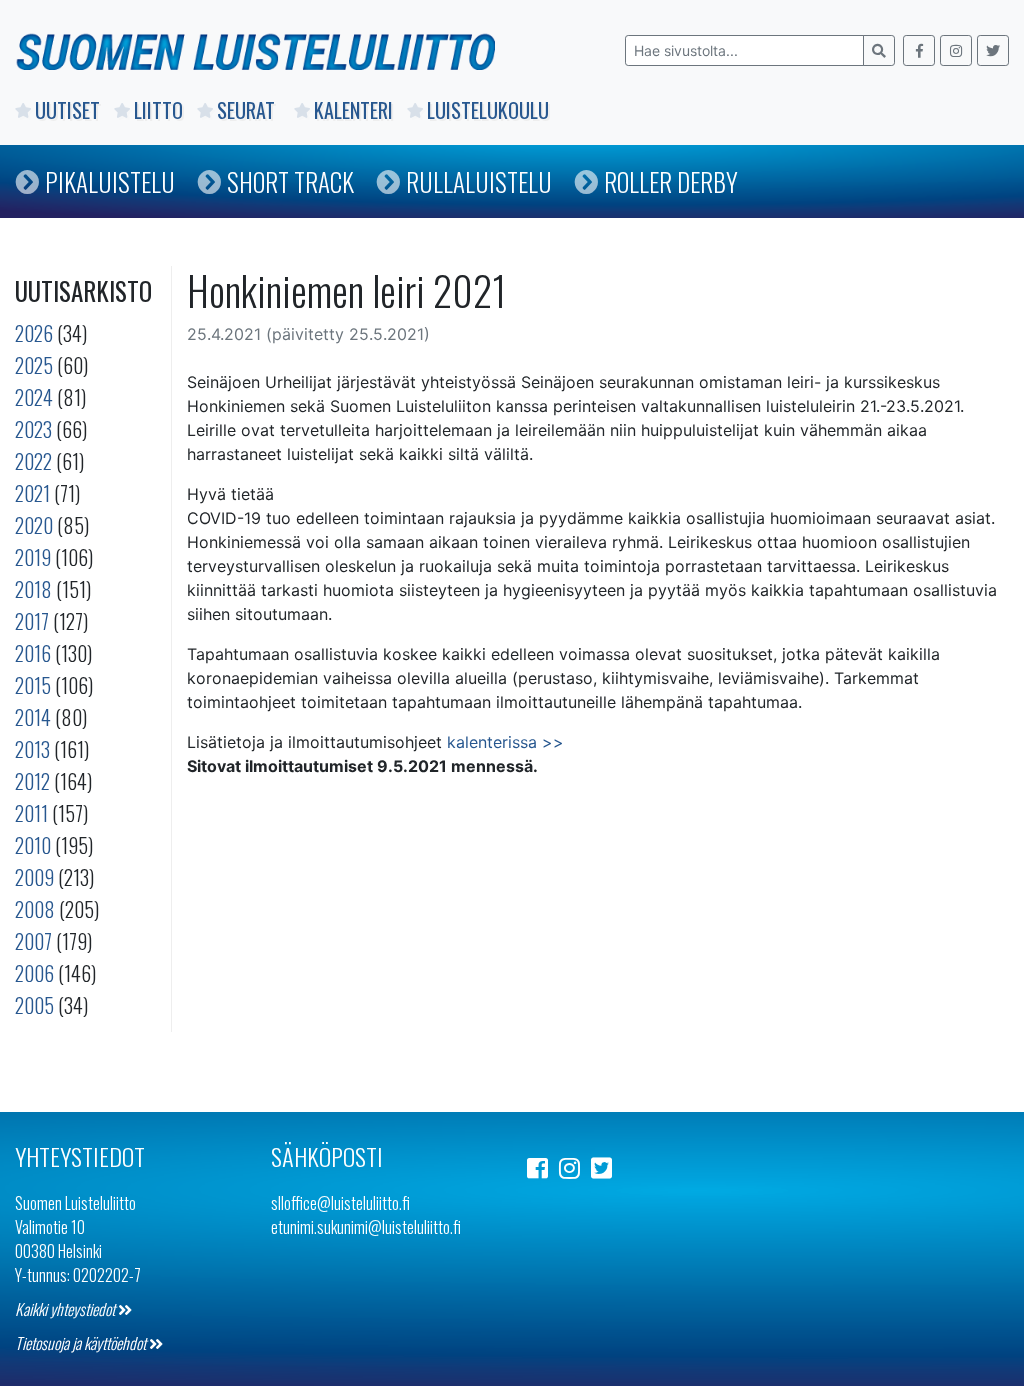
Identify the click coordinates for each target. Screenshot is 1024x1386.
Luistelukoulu (488, 110)
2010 (33, 845)
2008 (35, 909)
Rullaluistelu (479, 181)
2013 (32, 749)
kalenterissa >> (505, 742)
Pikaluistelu (110, 181)
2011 (31, 813)
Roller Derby (671, 181)
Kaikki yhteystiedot (66, 1309)
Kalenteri (353, 110)
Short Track (290, 181)
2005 (34, 1005)
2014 (33, 717)
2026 (34, 333)
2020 (34, 525)
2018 (33, 589)
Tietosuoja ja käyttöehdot (82, 1343)
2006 (34, 973)
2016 (33, 653)
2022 (33, 461)
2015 (33, 685)
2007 (33, 941)
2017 (32, 621)
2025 (34, 365)
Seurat (248, 110)
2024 (34, 397)
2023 (33, 429)
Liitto (158, 110)
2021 (32, 493)
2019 (33, 557)
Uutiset (67, 110)
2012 (32, 781)
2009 (34, 877)
